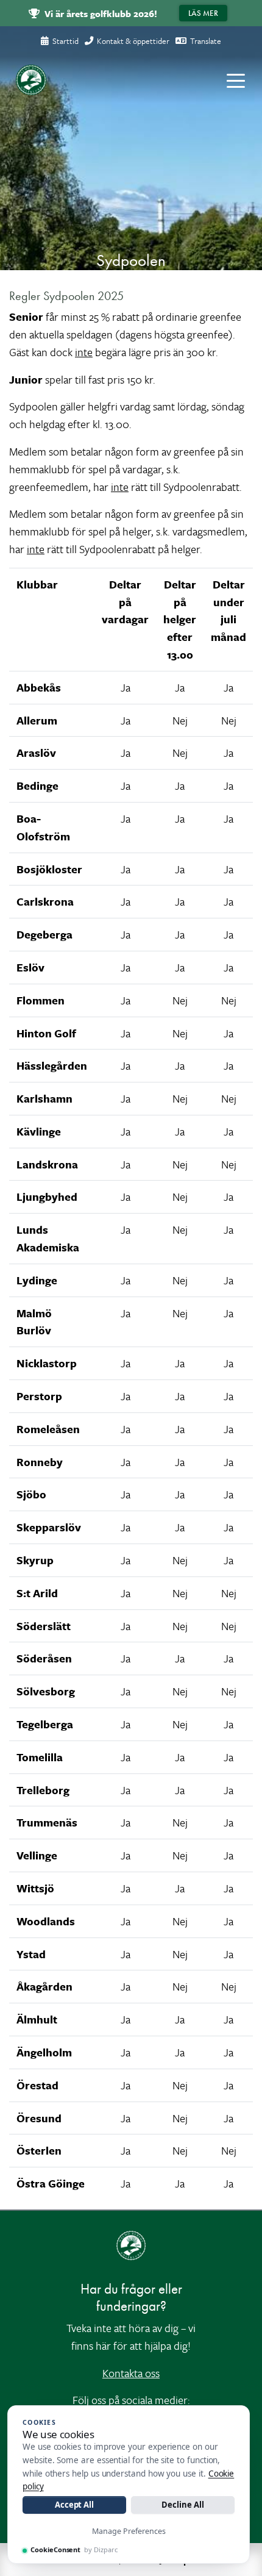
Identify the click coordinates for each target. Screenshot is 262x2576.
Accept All (74, 2505)
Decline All (182, 2505)
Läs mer (203, 13)
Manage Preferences (129, 2531)
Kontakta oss (131, 2373)
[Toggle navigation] (236, 80)
